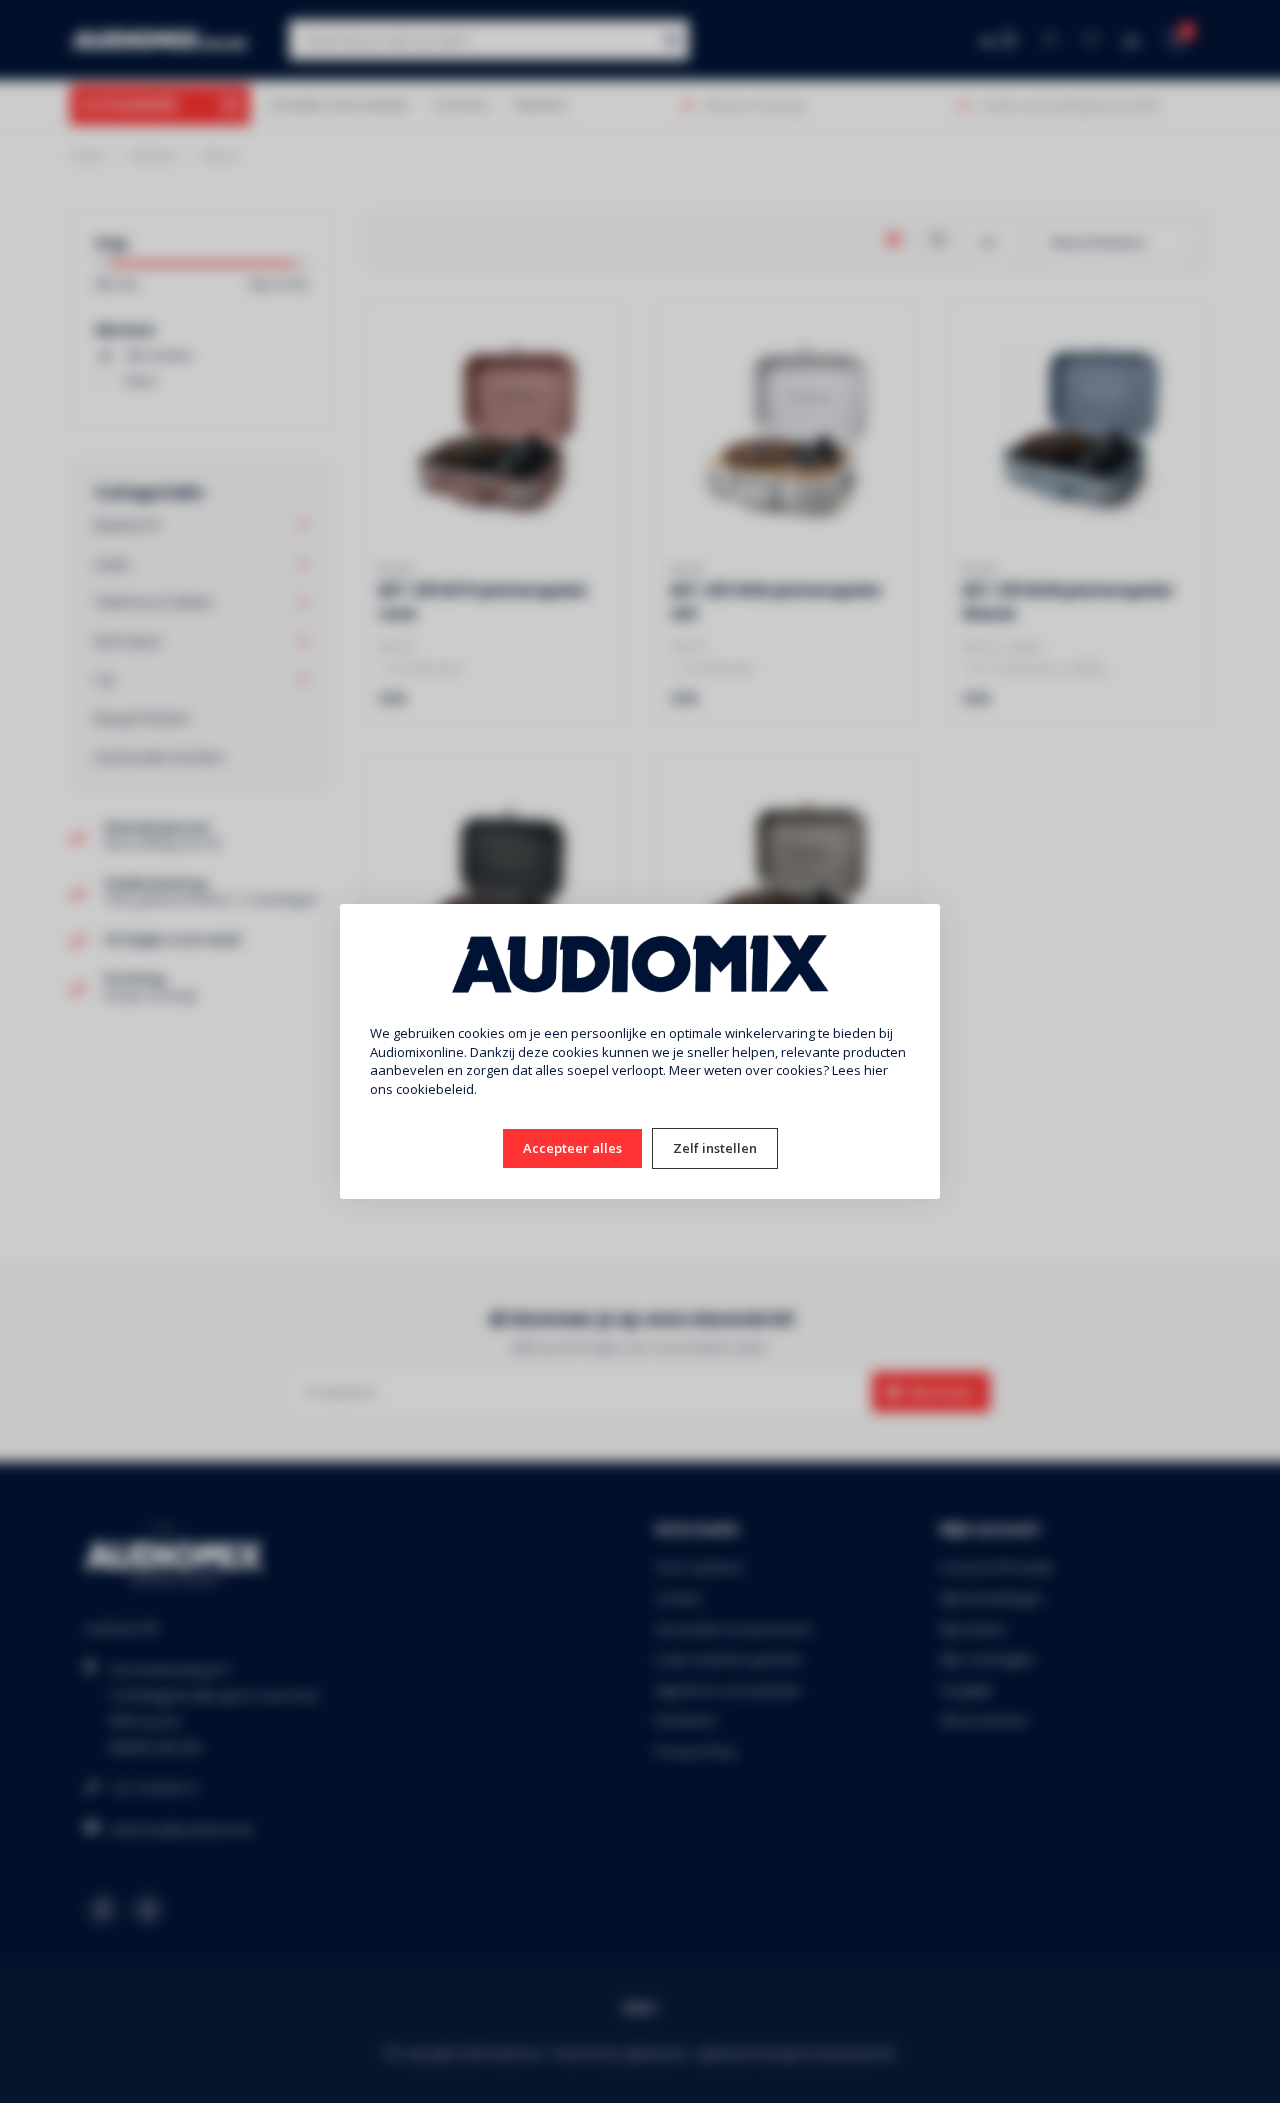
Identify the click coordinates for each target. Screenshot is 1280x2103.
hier (876, 1070)
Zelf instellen (715, 1148)
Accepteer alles (572, 1148)
